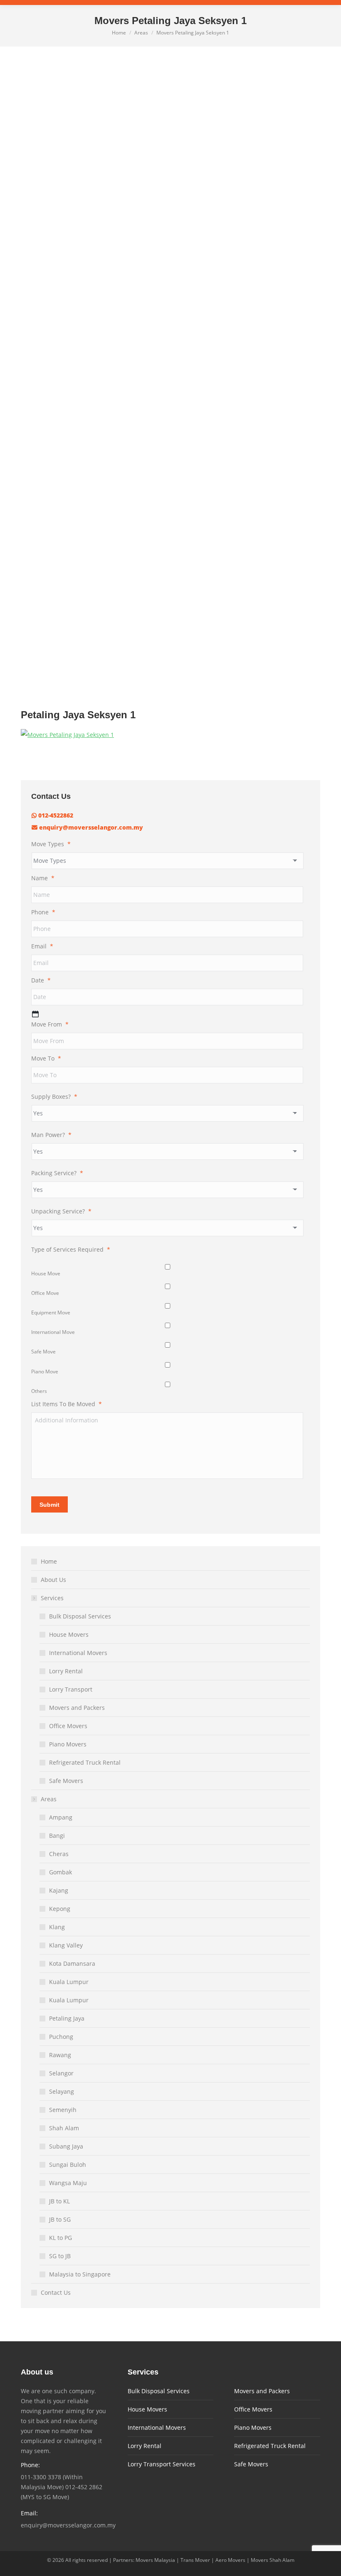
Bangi (57, 1836)
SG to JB (60, 2256)
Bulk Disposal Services (80, 1616)
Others (39, 1391)
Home (49, 1561)
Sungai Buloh (68, 2165)
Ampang (61, 1817)
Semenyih (63, 2110)
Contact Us (56, 2292)
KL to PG (61, 2238)
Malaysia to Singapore (80, 2274)
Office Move (45, 1293)
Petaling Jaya (67, 2018)
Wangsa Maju (68, 2183)
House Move (46, 1273)
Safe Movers (66, 1781)
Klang (57, 1927)
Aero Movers (230, 2560)
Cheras (59, 1854)
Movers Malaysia (155, 2560)
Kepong (60, 1909)
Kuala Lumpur (69, 1982)
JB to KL (59, 2201)
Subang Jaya (66, 2146)
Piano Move (45, 1371)
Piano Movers (68, 1744)
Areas (49, 1799)
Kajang (59, 1890)
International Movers (78, 1653)
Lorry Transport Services (162, 2464)
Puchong (61, 2037)
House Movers (69, 1634)
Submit (49, 1505)
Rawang (60, 2055)
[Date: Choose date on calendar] (35, 1014)
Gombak (61, 1872)
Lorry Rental (66, 1671)
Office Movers (68, 1726)
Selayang (62, 2091)
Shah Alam (64, 2128)
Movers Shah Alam (273, 2560)
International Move (53, 1332)
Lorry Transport (71, 1689)
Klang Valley (66, 1945)
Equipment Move (51, 1313)
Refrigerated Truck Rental (85, 1762)
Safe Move (43, 1352)
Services (52, 1598)
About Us (53, 1580)
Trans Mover (195, 2560)
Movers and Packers (77, 1708)
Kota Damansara (72, 1963)
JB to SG (60, 2219)
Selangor (61, 2073)
